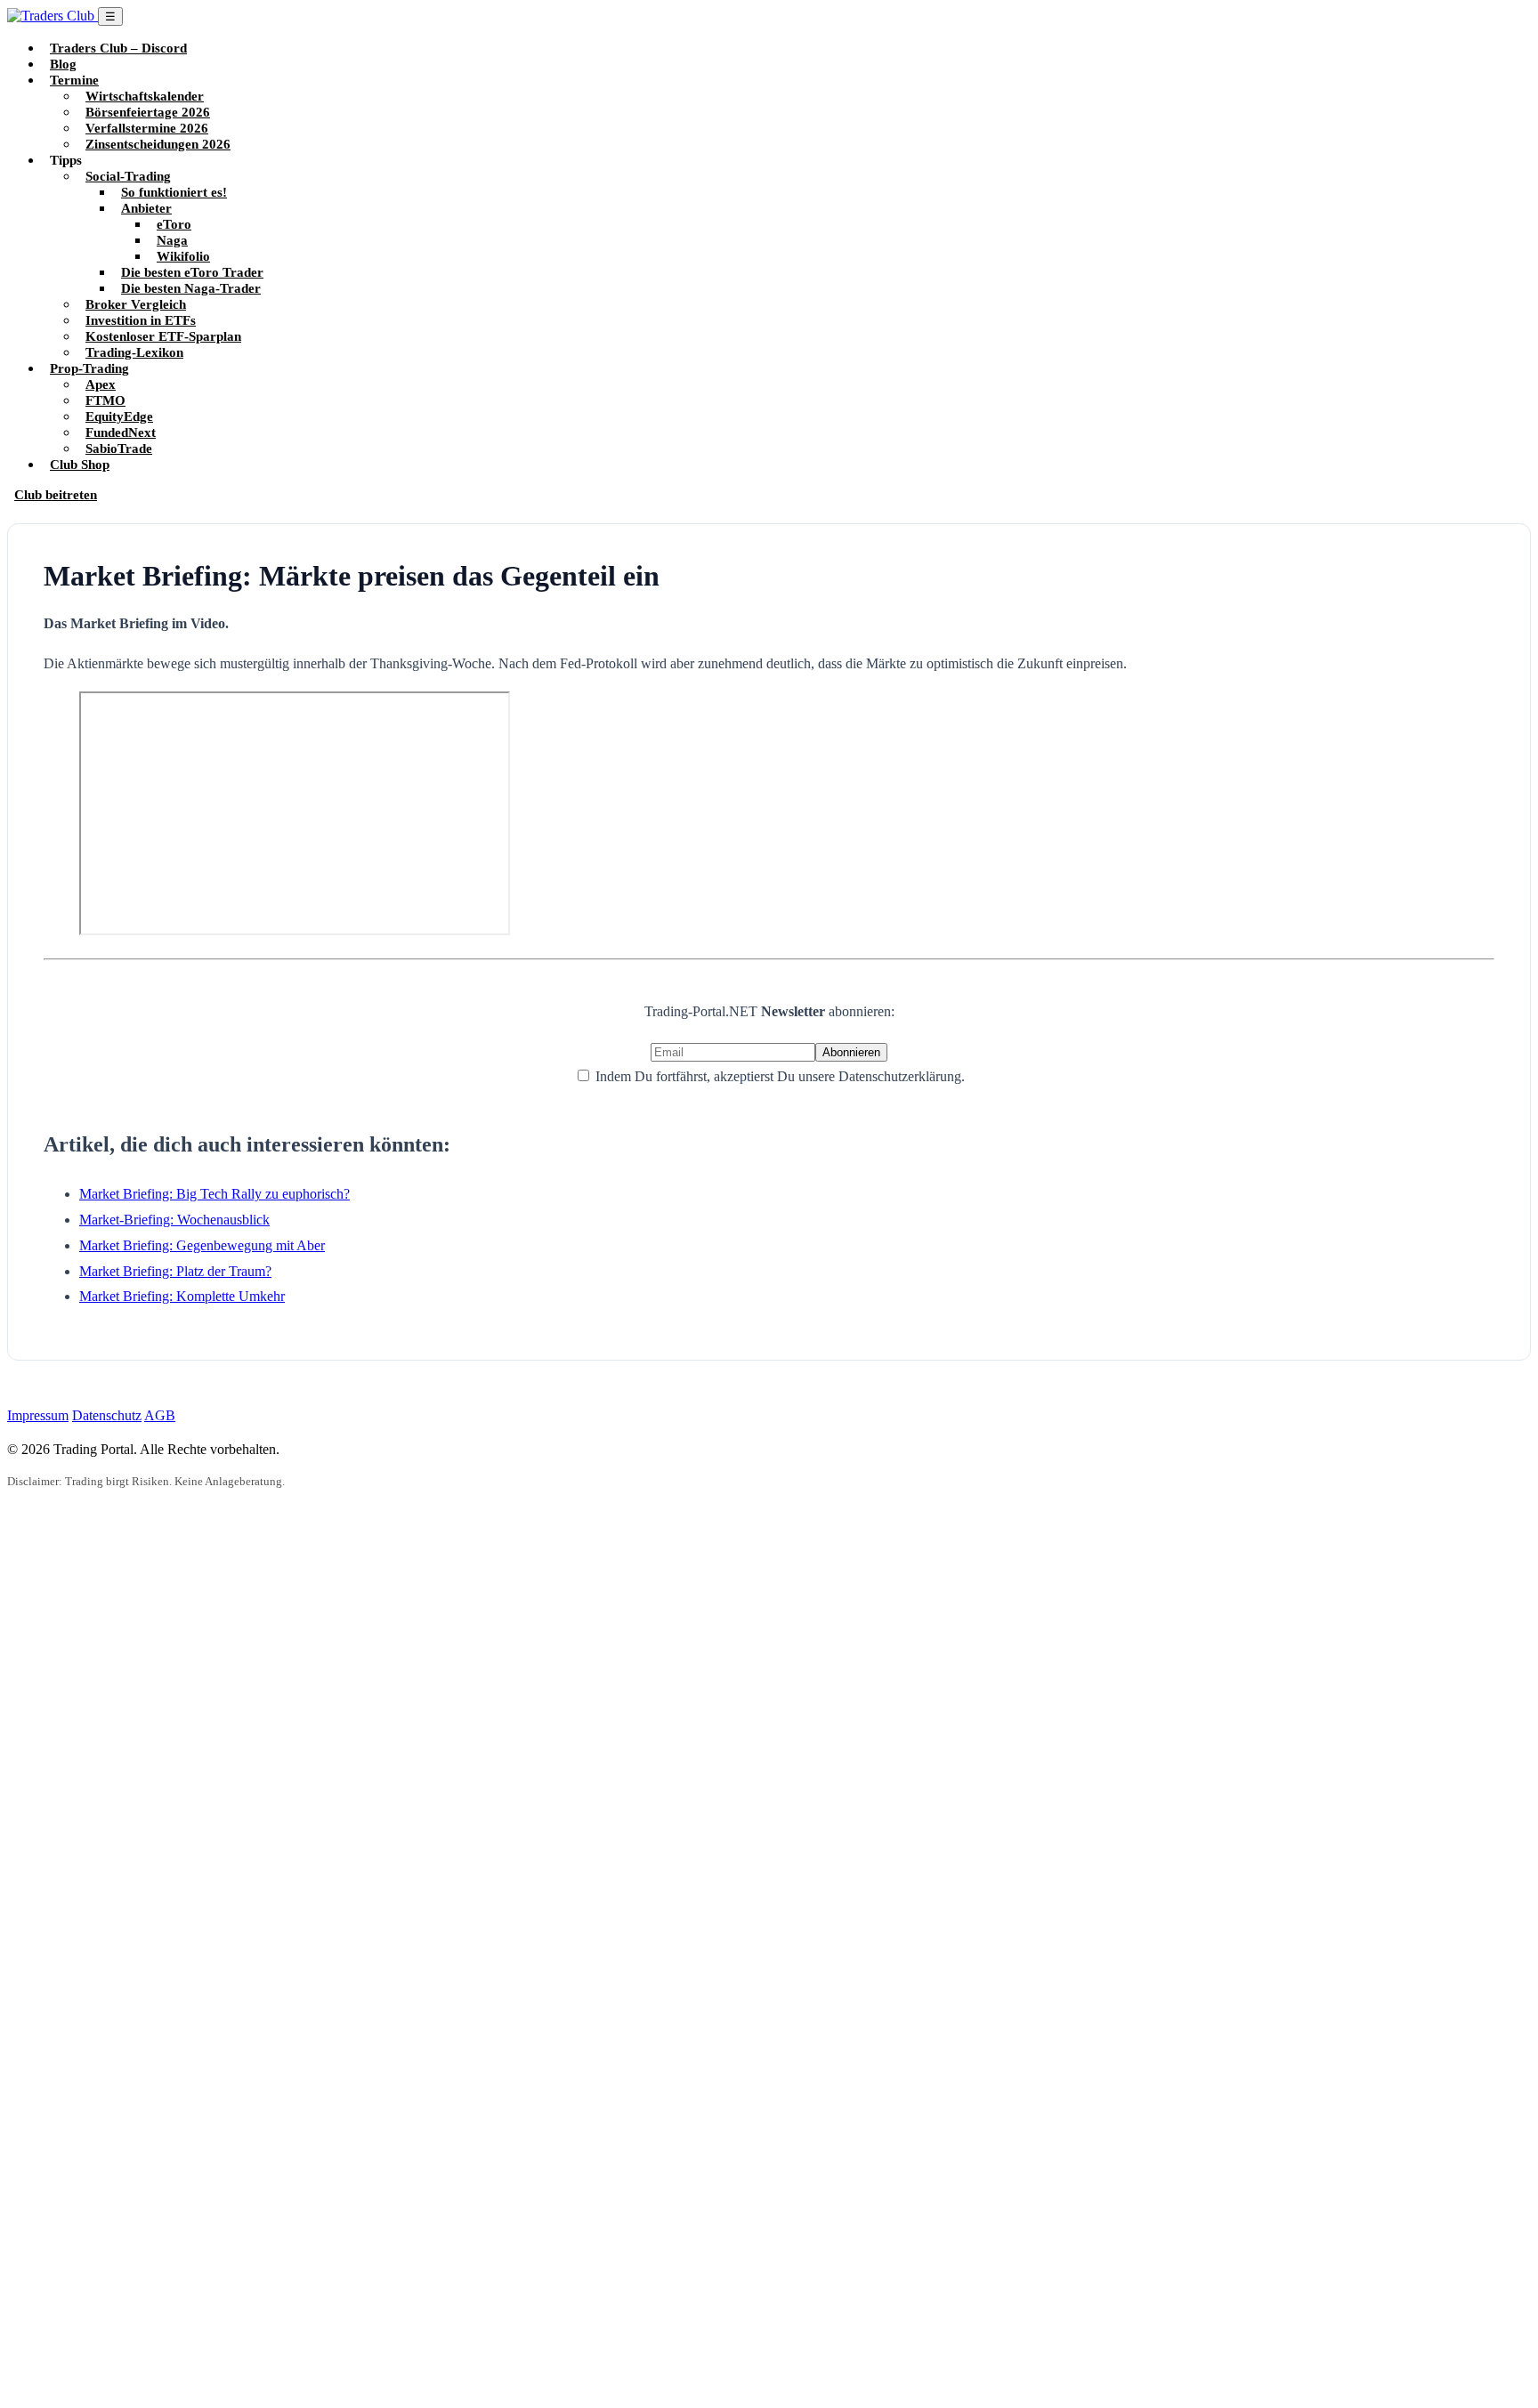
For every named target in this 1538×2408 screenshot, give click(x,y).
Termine (74, 80)
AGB (160, 1415)
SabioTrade (119, 448)
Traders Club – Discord (118, 48)
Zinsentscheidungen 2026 (158, 144)
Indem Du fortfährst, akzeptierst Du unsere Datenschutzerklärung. (778, 1076)
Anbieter (146, 208)
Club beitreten (56, 494)
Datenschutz (107, 1415)
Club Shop (80, 464)
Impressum (38, 1415)
